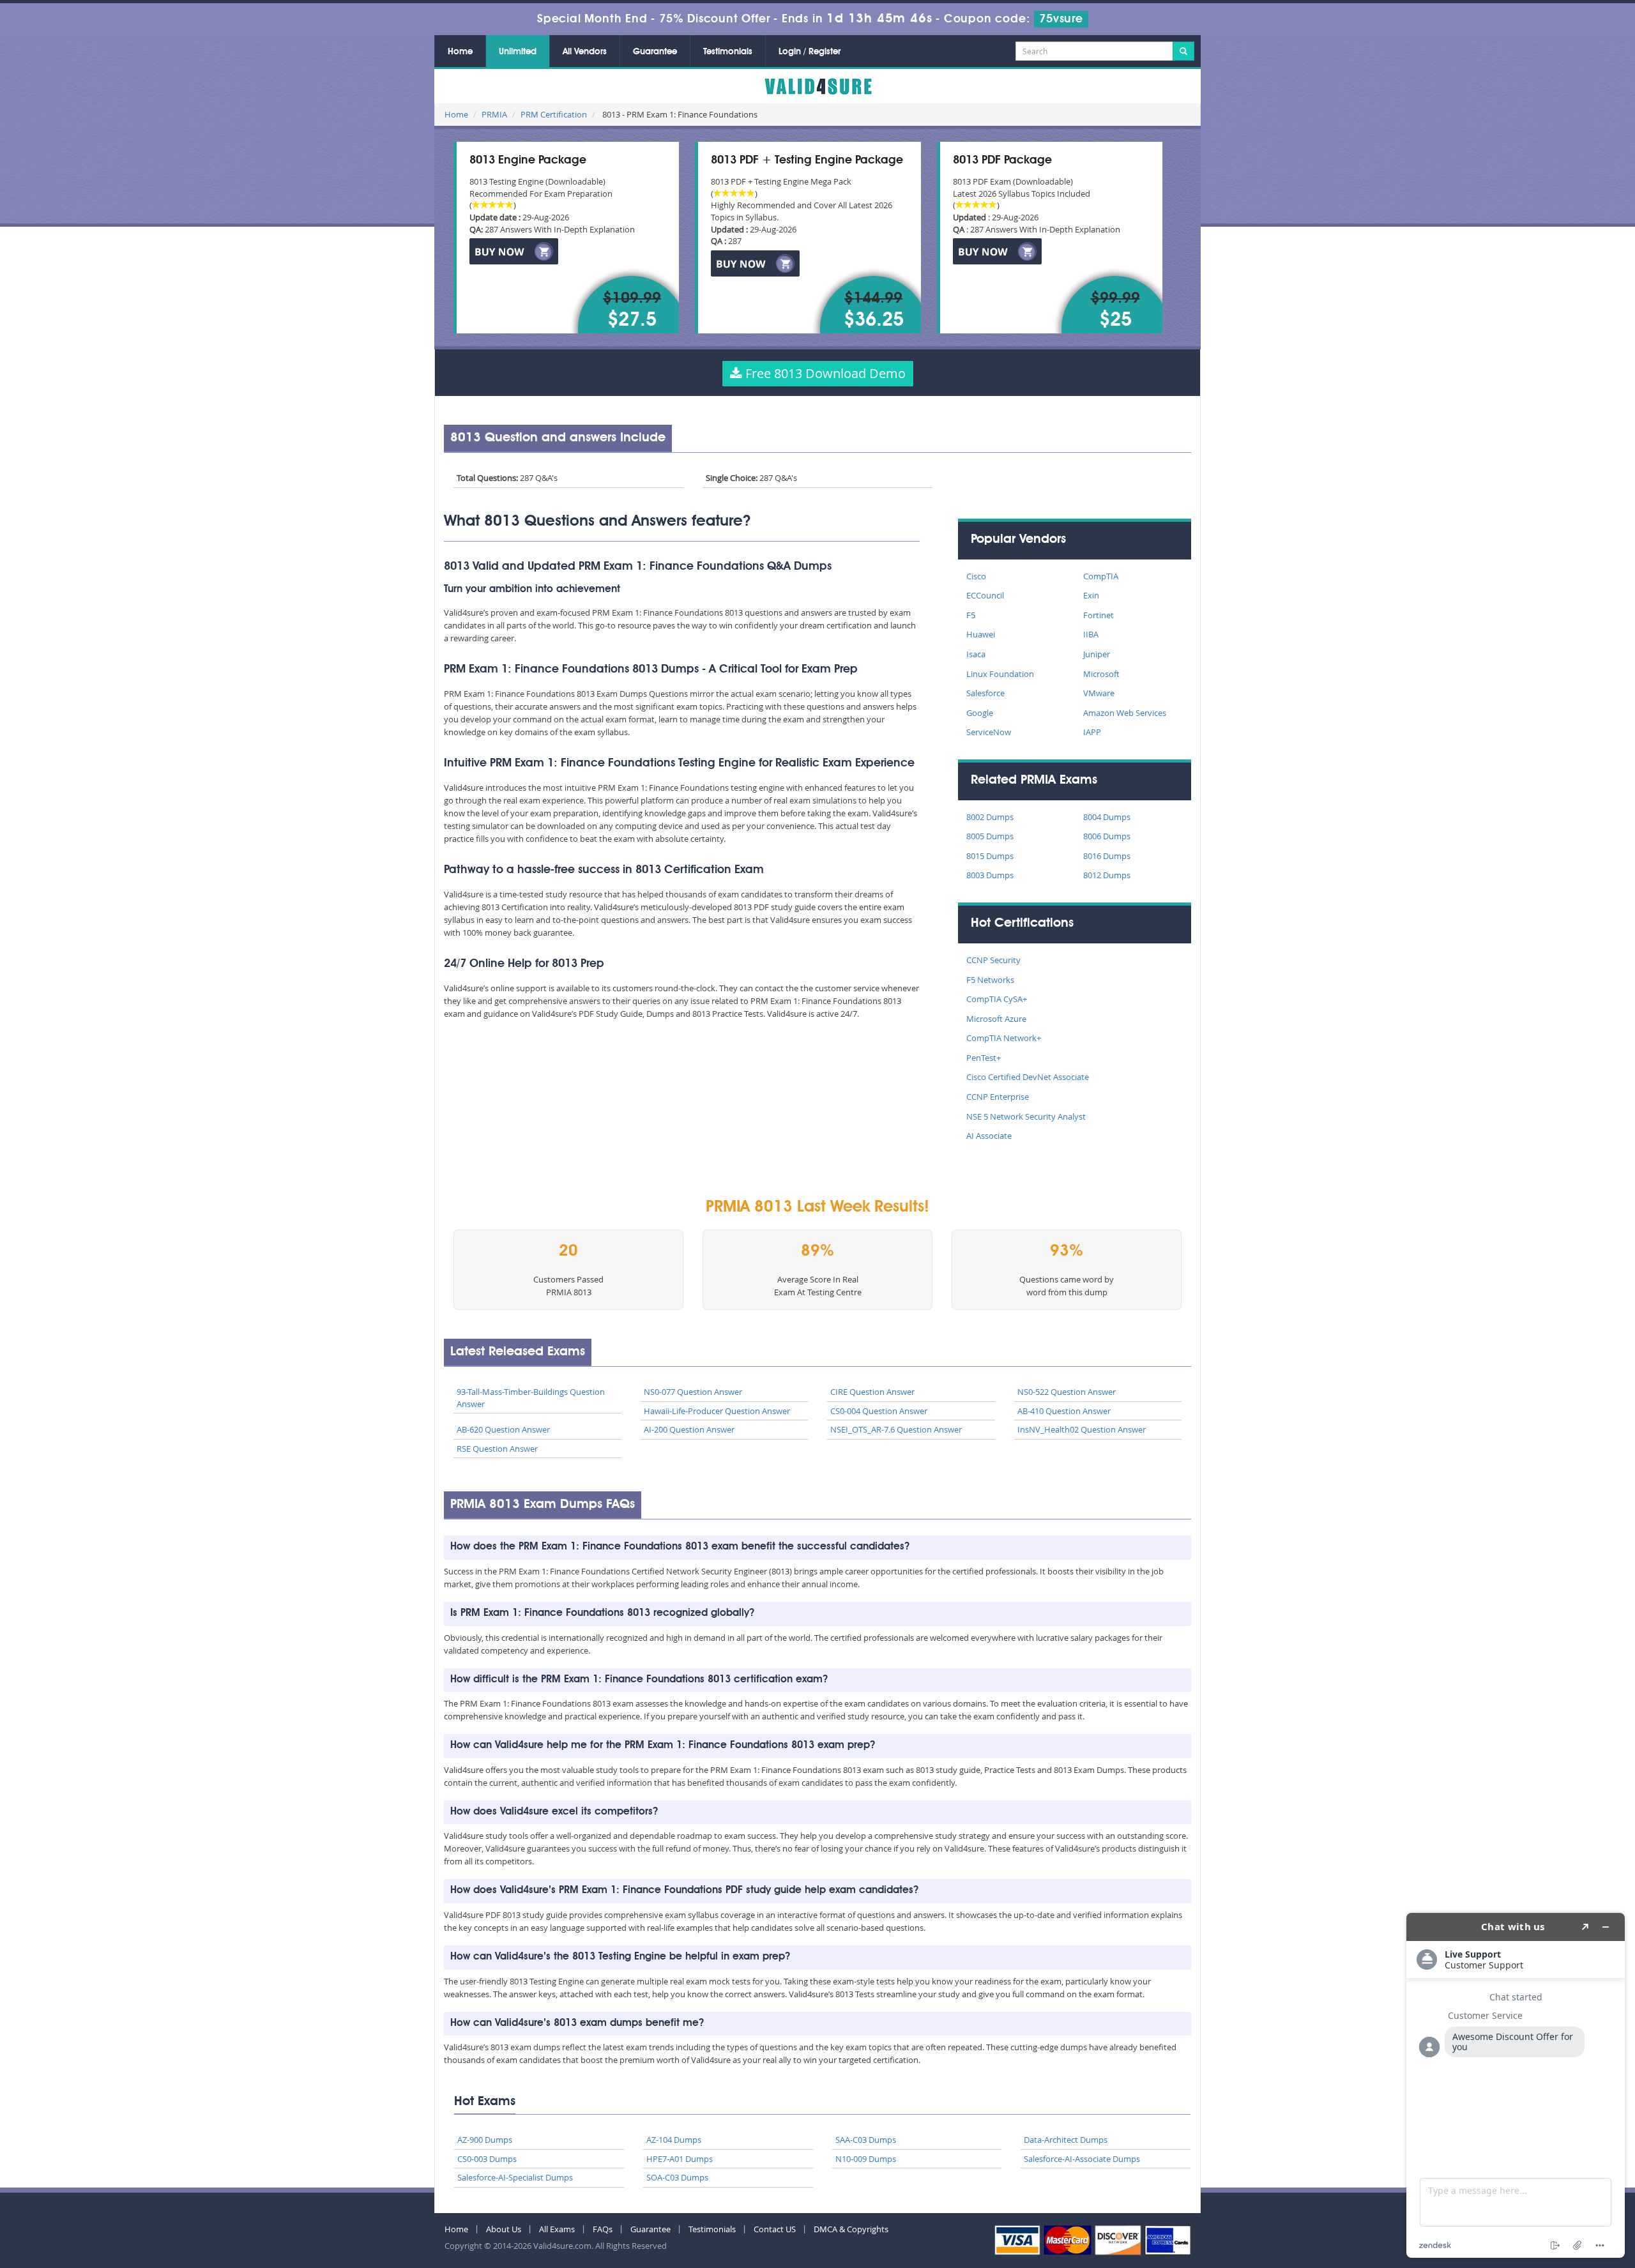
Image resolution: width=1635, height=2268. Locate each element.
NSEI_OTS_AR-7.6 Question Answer (896, 1429)
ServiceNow (989, 732)
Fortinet (1099, 615)
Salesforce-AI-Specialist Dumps (515, 2177)
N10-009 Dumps (866, 2159)
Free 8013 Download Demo (824, 373)
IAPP (1092, 732)
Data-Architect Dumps (1066, 2140)
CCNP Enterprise (998, 1097)
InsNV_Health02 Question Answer (1082, 1429)
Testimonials (728, 52)
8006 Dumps (1107, 836)
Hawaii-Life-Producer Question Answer (717, 1411)
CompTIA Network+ (1004, 1038)
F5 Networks (990, 980)
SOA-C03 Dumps (677, 2177)
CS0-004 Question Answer (879, 1411)
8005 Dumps (990, 836)
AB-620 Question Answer (503, 1429)
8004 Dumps (1107, 817)
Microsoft (1101, 674)
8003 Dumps (990, 875)
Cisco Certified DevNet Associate (1028, 1077)
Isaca (976, 654)
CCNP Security (993, 960)
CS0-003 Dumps (487, 2159)
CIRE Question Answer (872, 1392)
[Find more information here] (1516, 2085)
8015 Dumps (990, 856)
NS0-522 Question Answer (1067, 1392)
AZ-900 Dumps (485, 2140)
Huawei (981, 634)
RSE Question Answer (497, 1449)
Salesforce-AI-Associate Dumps (1082, 2159)
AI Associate (989, 1136)
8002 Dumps (990, 817)
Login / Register (810, 52)
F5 (971, 615)
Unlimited (518, 52)
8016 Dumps (1107, 856)
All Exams (557, 2229)
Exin (1091, 595)
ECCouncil (985, 595)
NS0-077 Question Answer (693, 1392)
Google (980, 713)
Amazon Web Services (1125, 713)
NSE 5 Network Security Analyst (1026, 1116)
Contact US (775, 2229)
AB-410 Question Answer (1064, 1411)
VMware (1099, 693)
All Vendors (585, 52)
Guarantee (655, 52)
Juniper (1097, 654)
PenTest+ (984, 1058)
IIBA (1091, 634)
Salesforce (985, 693)
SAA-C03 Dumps (866, 2140)
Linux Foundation (1000, 674)
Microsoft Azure (996, 1019)
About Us (504, 2229)
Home (460, 52)
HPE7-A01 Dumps (680, 2159)
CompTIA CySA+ (997, 999)
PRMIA (494, 114)
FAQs (603, 2229)
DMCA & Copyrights (851, 2229)
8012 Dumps (1107, 875)
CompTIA (1101, 576)
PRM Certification (554, 114)
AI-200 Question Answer (689, 1429)
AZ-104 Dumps (674, 2140)
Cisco (976, 576)
